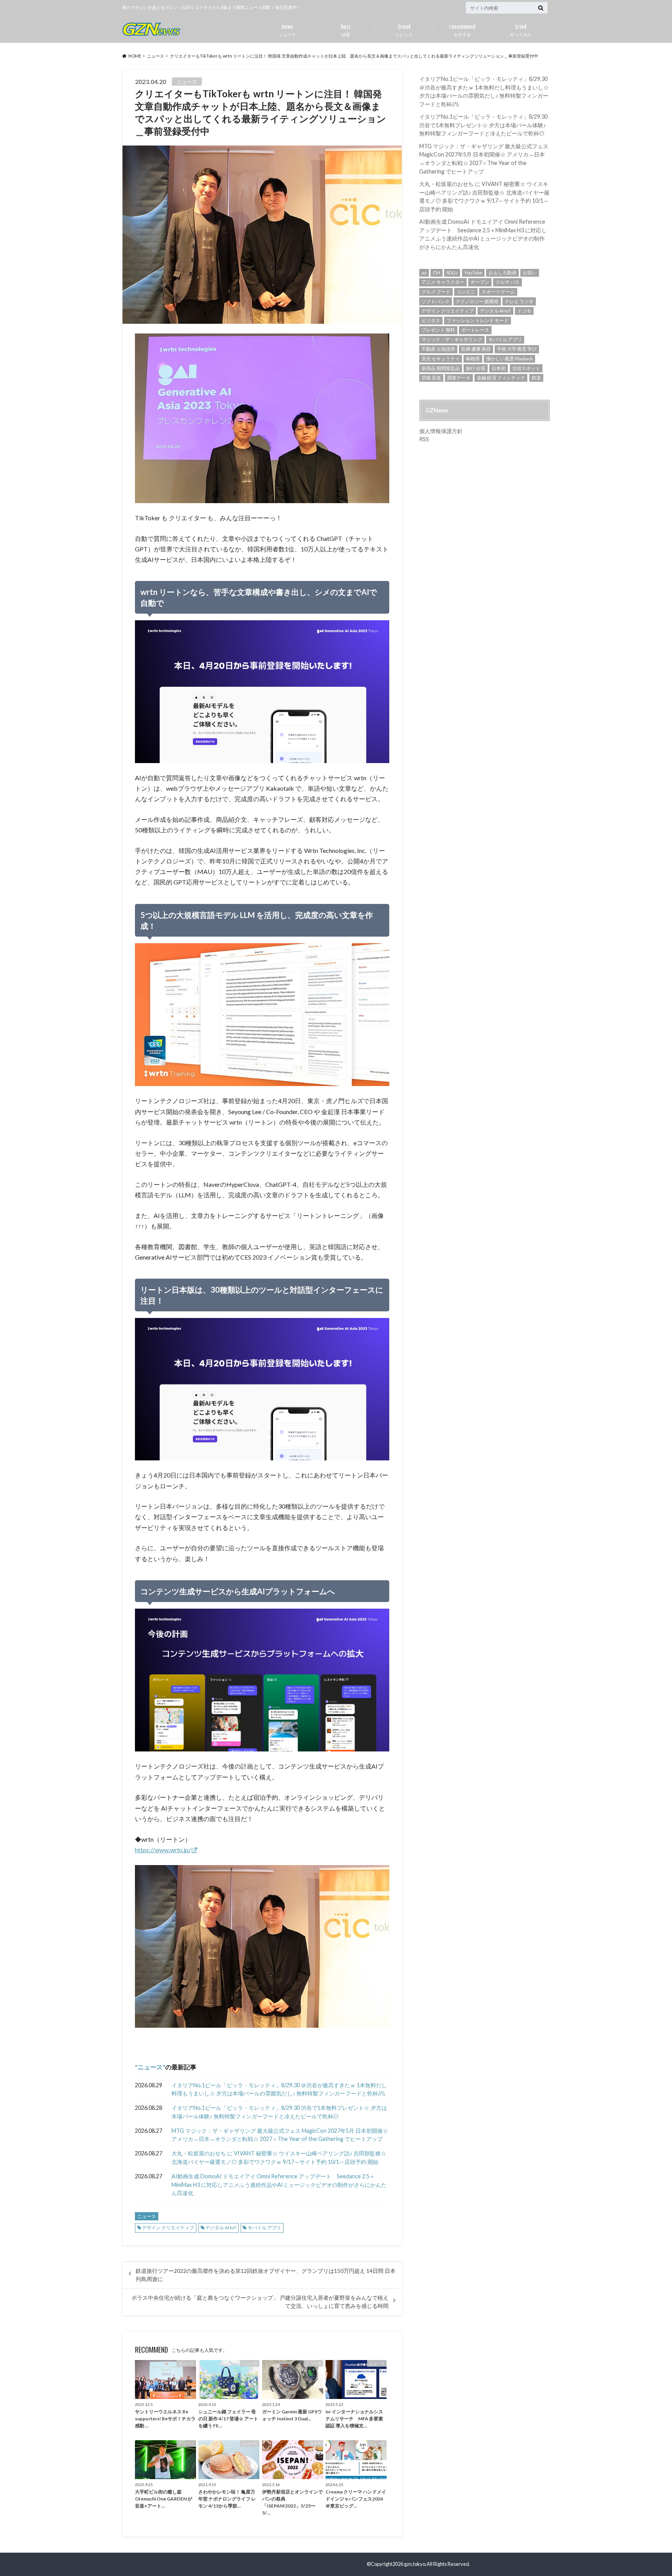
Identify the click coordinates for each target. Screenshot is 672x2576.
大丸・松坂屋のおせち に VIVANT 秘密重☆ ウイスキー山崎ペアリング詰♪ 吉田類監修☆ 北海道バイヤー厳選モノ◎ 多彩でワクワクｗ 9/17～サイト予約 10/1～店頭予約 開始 (279, 2157)
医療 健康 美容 (476, 349)
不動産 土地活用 (438, 349)
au (424, 273)
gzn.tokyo (415, 2564)
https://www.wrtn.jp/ (163, 1850)
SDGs (452, 273)
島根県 (473, 359)
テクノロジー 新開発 (477, 301)
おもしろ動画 (502, 273)
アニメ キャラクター (443, 282)
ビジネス (431, 320)
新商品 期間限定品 (441, 368)
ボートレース (475, 330)
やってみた (521, 29)
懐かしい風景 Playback (509, 359)
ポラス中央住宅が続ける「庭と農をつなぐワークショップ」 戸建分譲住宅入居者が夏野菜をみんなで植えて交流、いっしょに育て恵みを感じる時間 (260, 2302)
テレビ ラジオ (519, 301)
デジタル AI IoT (221, 2228)
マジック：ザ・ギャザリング (452, 340)
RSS (424, 439)
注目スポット (526, 368)
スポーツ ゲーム (498, 292)
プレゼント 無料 (438, 330)
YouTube (473, 273)
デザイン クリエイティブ (168, 2228)
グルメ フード (436, 292)
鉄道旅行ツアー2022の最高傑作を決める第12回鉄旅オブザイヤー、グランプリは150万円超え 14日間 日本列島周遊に (266, 2275)
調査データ (459, 378)
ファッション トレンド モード (478, 320)
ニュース (287, 29)
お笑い (530, 273)
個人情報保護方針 (441, 431)
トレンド (404, 29)
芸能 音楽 (431, 378)
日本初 (499, 368)
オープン (480, 282)
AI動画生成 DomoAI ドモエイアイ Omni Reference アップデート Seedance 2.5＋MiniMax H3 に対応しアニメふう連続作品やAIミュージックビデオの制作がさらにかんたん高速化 (279, 2185)
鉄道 (536, 378)
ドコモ (524, 311)
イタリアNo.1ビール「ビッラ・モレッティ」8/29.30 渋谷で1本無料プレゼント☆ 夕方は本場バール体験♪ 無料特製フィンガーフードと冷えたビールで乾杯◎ (279, 2112)
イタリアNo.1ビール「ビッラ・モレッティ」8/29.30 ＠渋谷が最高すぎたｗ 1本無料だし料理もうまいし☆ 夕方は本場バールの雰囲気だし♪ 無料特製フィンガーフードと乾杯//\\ (279, 2089)
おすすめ (462, 29)
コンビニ (466, 292)
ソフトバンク (436, 301)
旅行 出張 (476, 368)
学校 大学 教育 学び (517, 349)
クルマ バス (507, 282)
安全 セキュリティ (441, 359)
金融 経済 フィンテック (501, 378)
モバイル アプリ (264, 2228)
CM (437, 273)
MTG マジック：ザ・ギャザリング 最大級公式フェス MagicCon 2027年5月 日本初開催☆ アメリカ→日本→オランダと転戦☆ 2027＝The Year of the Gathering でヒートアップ (280, 2135)
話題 (346, 29)
